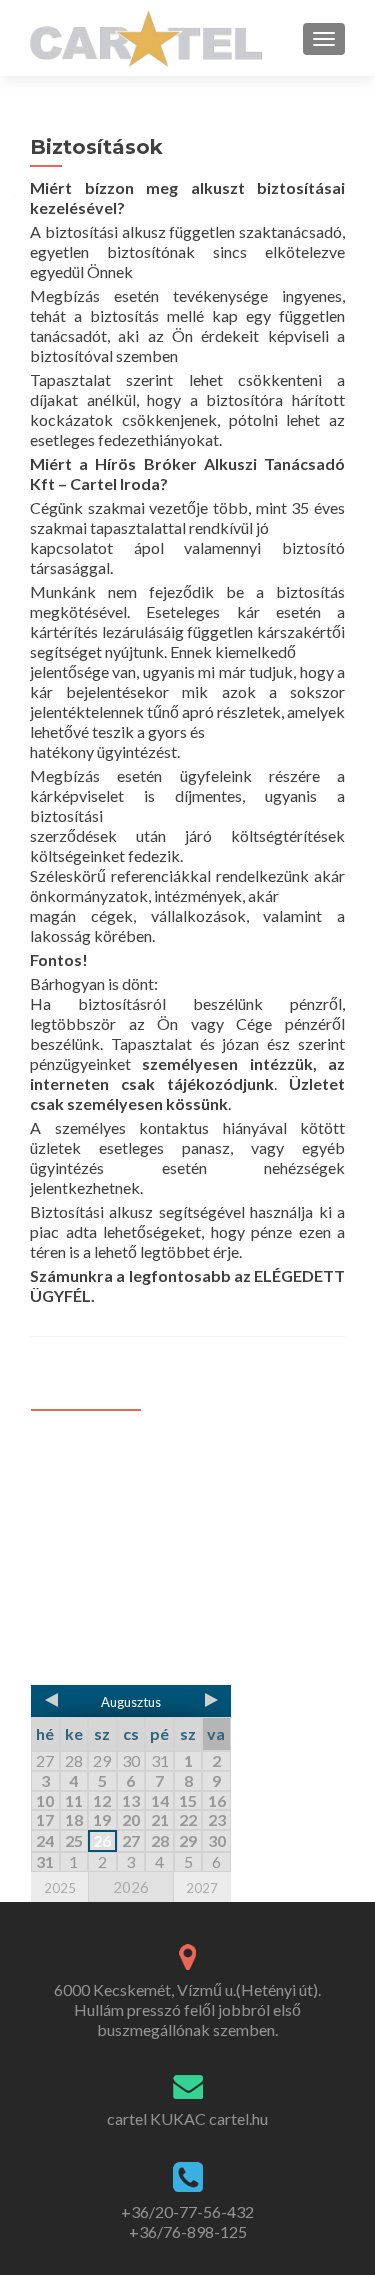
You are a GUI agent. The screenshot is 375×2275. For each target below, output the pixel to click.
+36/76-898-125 (188, 2231)
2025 (60, 1888)
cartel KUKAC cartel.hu (187, 2118)
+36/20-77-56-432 (187, 2211)
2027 (202, 1888)
